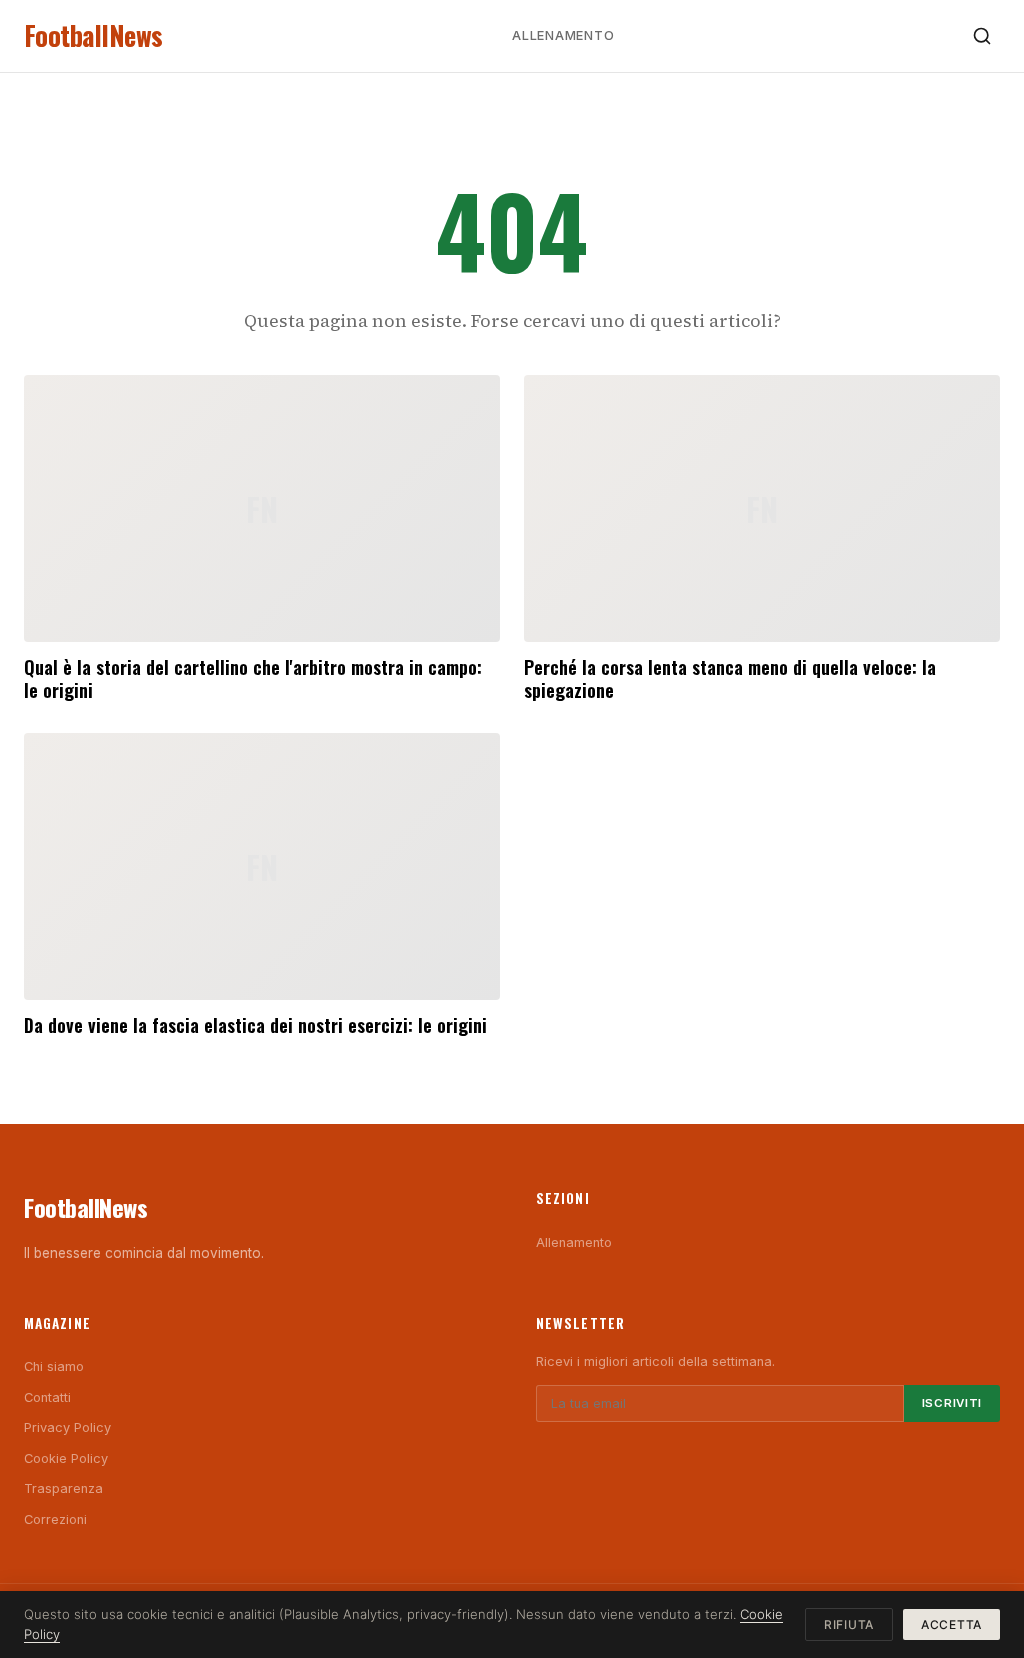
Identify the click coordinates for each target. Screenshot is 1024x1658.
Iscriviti (952, 1403)
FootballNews (93, 35)
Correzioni (55, 1519)
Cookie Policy (66, 1458)
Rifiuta (849, 1624)
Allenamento (563, 35)
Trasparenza (63, 1488)
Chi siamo (54, 1366)
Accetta (951, 1624)
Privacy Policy (67, 1427)
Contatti (47, 1397)
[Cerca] (982, 36)
